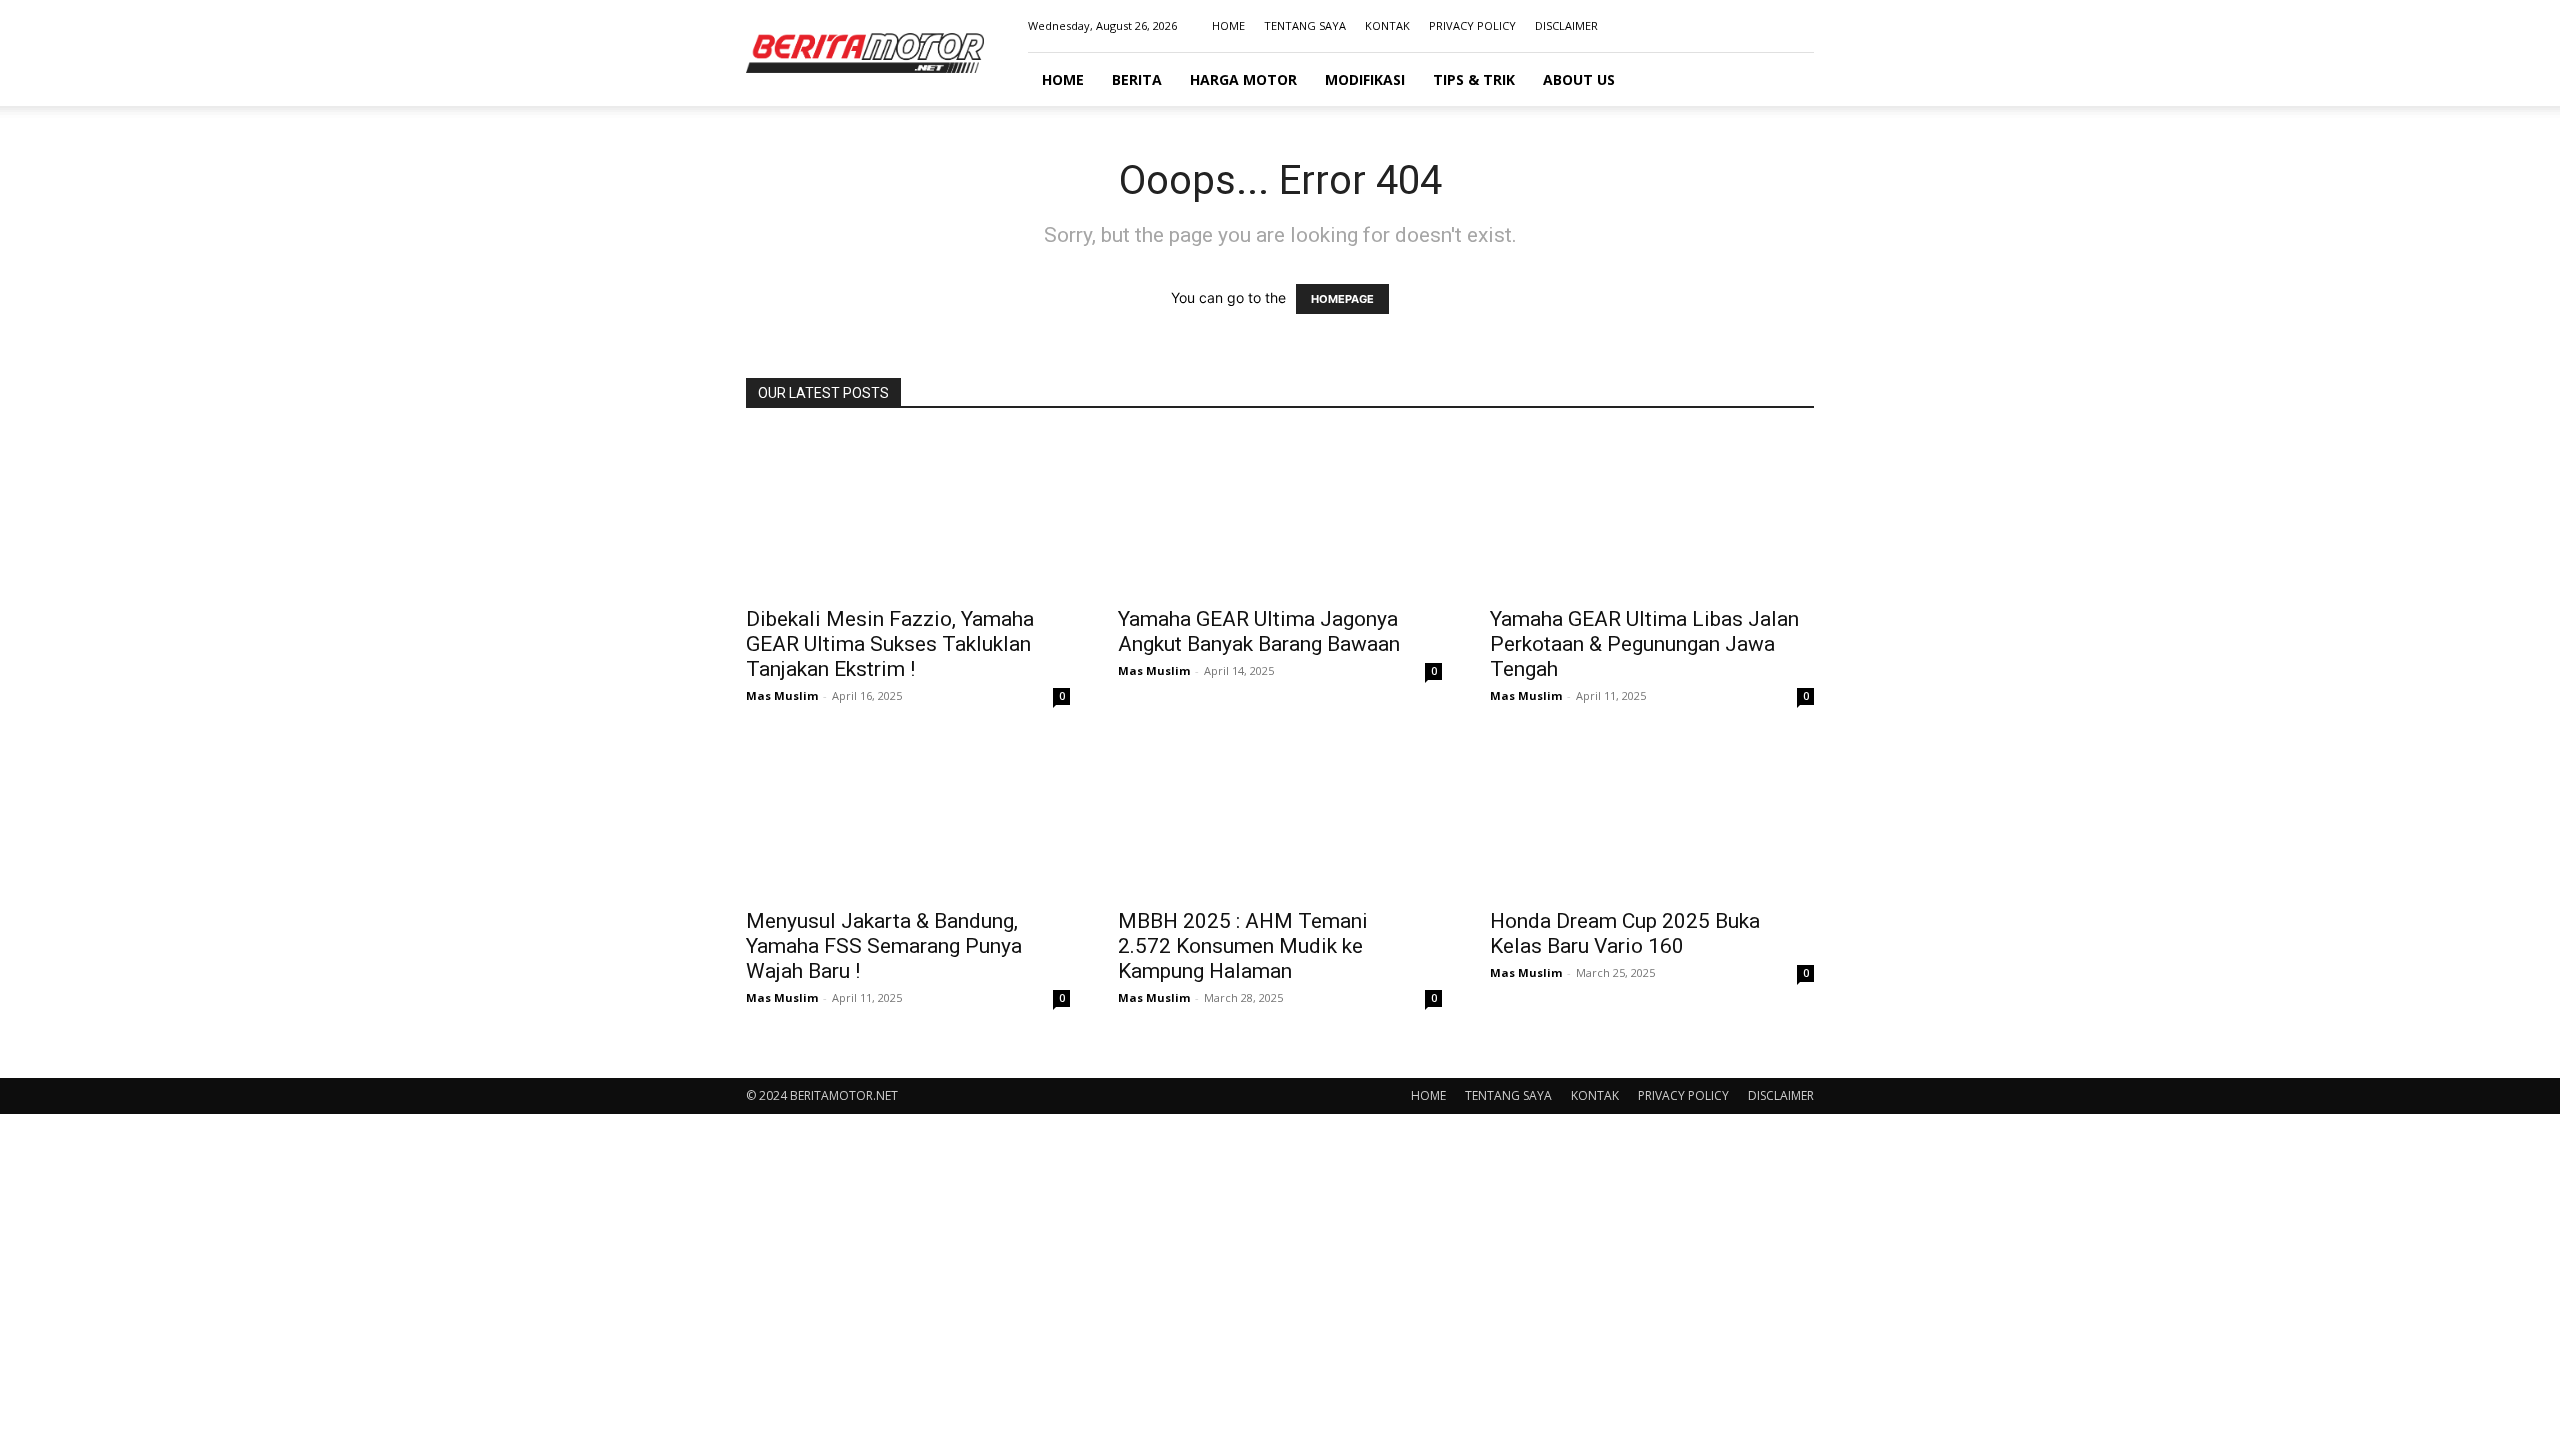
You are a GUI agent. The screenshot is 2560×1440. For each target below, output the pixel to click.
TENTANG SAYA (1305, 25)
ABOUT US (1579, 79)
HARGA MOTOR (1243, 79)
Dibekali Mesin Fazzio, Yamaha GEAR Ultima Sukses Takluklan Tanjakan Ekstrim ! (890, 644)
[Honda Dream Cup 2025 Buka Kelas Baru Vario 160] (1652, 816)
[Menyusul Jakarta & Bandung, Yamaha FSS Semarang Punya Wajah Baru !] (908, 816)
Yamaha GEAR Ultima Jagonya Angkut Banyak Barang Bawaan (1259, 631)
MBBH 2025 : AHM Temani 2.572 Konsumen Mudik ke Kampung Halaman (1243, 946)
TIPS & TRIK (1474, 79)
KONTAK (1387, 25)
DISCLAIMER (1566, 25)
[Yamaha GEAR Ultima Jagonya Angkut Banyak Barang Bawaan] (1280, 514)
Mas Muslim (782, 695)
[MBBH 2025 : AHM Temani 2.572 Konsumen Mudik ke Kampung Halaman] (1280, 816)
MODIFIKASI (1365, 79)
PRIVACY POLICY (1472, 25)
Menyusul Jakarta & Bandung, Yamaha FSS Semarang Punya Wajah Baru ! (884, 946)
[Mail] (1766, 26)
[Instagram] (1733, 26)
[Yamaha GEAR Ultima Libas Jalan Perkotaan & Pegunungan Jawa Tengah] (1652, 514)
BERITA (1137, 79)
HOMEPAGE (1342, 299)
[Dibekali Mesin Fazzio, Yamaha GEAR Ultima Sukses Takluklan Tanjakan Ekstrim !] (908, 514)
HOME (1228, 25)
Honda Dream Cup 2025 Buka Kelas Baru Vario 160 (1625, 933)
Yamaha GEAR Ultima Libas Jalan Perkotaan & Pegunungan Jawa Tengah (1644, 644)
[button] (1790, 80)
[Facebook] (1700, 26)
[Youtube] (1799, 26)
